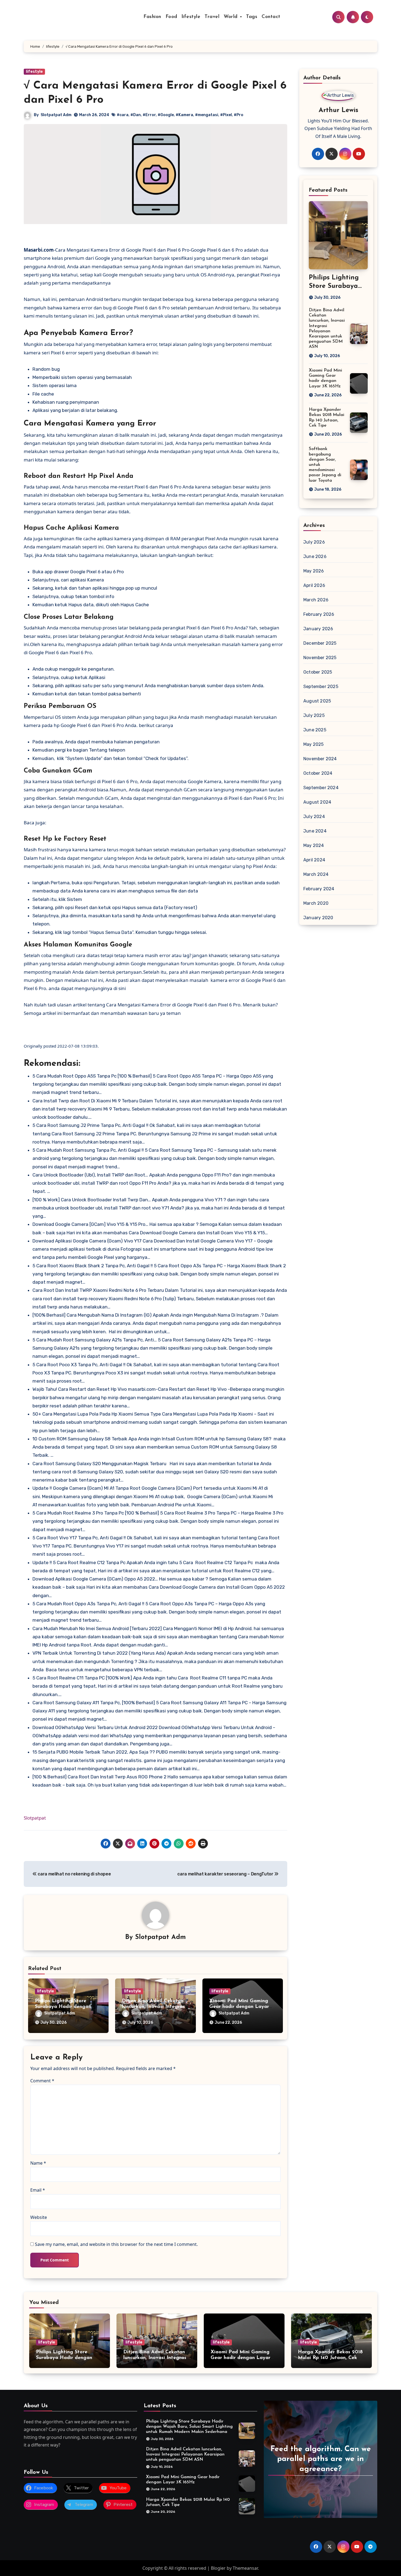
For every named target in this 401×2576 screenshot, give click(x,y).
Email (38, 2190)
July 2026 (314, 542)
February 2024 (319, 889)
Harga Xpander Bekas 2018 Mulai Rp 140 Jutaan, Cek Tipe (330, 2358)
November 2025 (320, 658)
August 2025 (317, 701)
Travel (212, 17)
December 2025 (320, 643)
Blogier (218, 2568)
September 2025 (321, 687)
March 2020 (316, 903)
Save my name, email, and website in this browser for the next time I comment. (116, 2244)
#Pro (239, 115)
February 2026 (319, 614)
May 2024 (314, 845)
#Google (166, 115)
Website (39, 2217)
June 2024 (315, 831)
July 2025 (314, 715)
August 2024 (317, 802)
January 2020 (318, 918)
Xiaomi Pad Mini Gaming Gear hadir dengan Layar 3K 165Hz (239, 2007)
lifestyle (191, 17)
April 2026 (314, 585)
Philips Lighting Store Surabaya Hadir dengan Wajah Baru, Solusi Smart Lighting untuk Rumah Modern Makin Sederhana (189, 2427)
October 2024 (318, 773)
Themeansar (245, 2568)
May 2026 (314, 571)
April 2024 (314, 860)
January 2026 (318, 629)
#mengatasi (207, 115)
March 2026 (316, 600)
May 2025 (314, 744)
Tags (252, 17)
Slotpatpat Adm (56, 115)
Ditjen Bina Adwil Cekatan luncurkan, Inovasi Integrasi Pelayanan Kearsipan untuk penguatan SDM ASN (185, 2454)
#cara (123, 115)
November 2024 (320, 759)
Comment (42, 2081)
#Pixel (226, 115)
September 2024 (321, 788)
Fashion (152, 17)
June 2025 (315, 730)
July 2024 (314, 817)
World (231, 17)
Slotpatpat (35, 1818)
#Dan (136, 115)
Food (171, 17)
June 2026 (315, 556)
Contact (271, 17)
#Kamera (184, 115)
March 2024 (316, 874)
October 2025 (318, 672)
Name (38, 2163)
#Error (149, 115)
